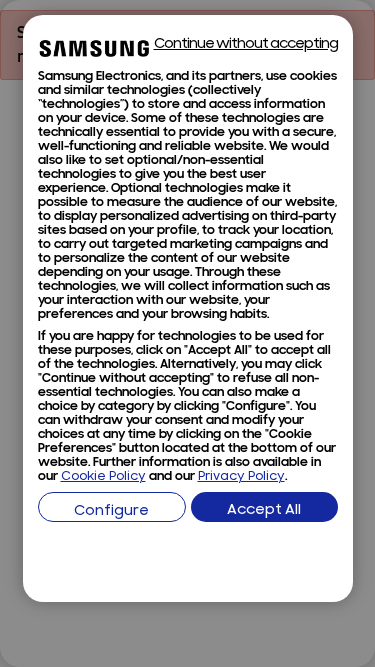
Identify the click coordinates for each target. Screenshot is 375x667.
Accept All (264, 510)
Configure (111, 511)
